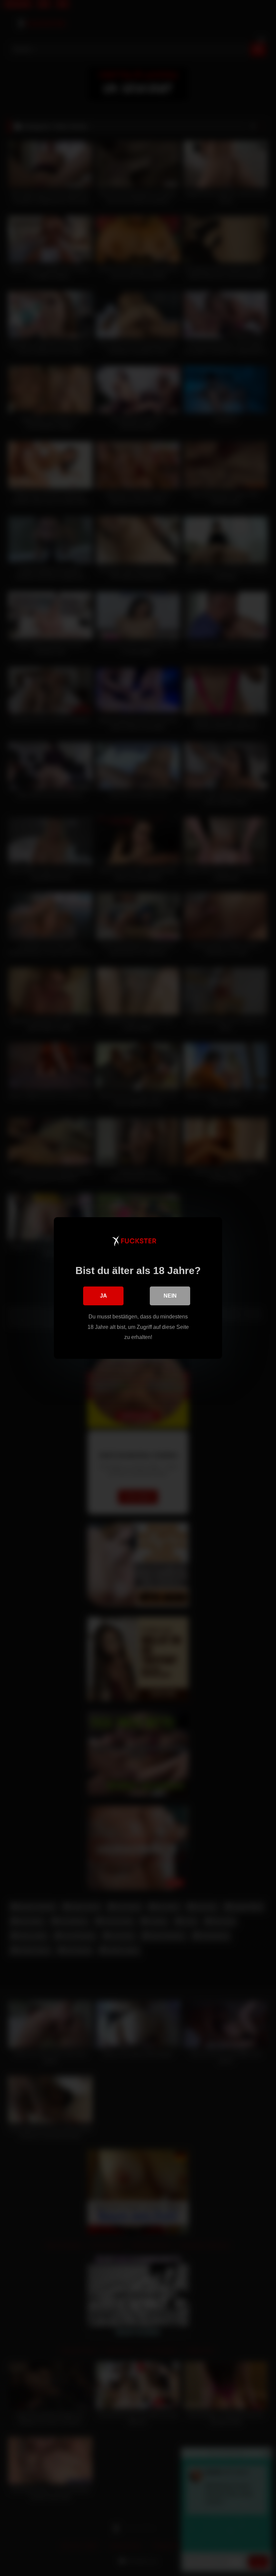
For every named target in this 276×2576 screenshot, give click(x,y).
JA (103, 1296)
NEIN (170, 1296)
